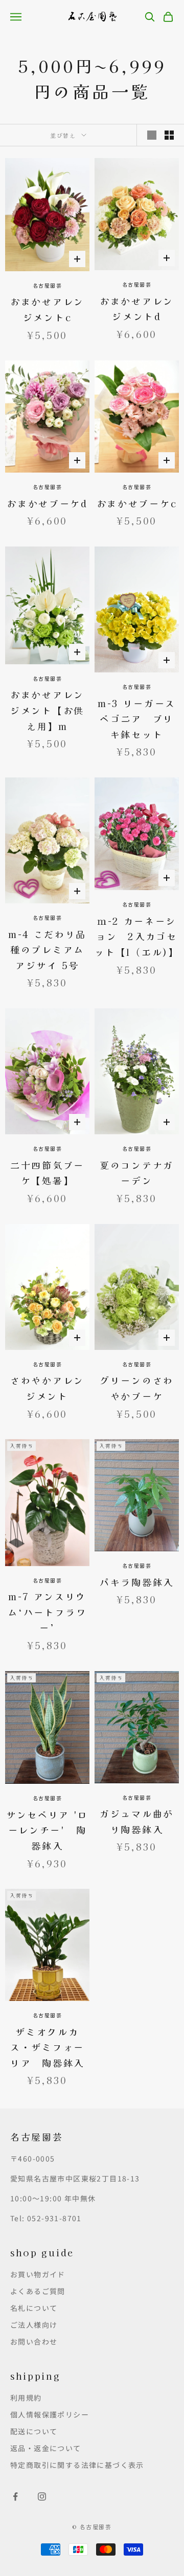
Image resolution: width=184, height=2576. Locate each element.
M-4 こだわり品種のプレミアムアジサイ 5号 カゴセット (49, 950)
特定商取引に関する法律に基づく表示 (77, 2465)
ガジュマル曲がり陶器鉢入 (137, 1821)
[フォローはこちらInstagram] (42, 2496)
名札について (34, 2308)
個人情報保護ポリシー (50, 2414)
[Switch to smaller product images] (169, 135)
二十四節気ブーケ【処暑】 (47, 1173)
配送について (34, 2431)
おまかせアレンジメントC (47, 309)
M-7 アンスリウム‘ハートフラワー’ (47, 1612)
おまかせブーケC (137, 503)
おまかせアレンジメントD (137, 309)
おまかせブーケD (47, 503)
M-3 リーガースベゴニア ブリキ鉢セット (137, 719)
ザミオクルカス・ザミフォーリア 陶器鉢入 (47, 2047)
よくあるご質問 (38, 2291)
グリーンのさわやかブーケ (137, 1388)
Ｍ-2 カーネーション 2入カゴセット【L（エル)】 (136, 936)
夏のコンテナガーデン (137, 1173)
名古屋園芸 (48, 285)
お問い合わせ (34, 2341)
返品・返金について (46, 2448)
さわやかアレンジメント (47, 1388)
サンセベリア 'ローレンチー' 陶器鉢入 (47, 1830)
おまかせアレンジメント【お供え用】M (47, 710)
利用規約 (26, 2398)
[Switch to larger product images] (152, 135)
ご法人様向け (34, 2325)
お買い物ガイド (38, 2274)
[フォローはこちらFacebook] (15, 2496)
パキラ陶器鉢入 (137, 1582)
